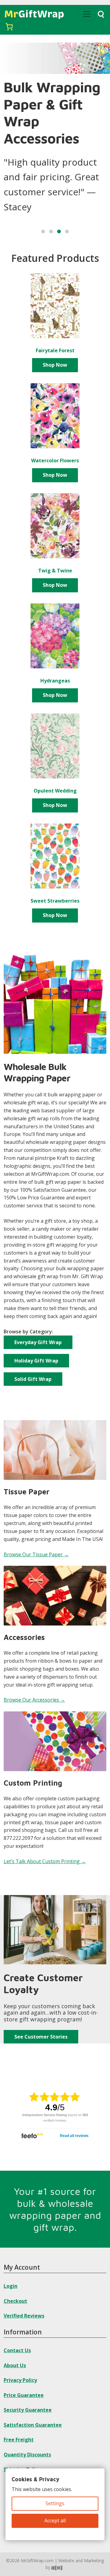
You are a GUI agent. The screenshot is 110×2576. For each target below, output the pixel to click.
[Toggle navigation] (87, 14)
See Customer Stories (41, 2037)
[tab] (43, 231)
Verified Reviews (24, 2316)
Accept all (55, 2521)
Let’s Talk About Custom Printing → (45, 1861)
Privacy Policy (20, 2380)
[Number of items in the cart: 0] (9, 27)
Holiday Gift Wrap (36, 1361)
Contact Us (17, 2350)
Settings (55, 2503)
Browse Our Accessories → (34, 1700)
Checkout (15, 2301)
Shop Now (55, 365)
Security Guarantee (28, 2410)
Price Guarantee (24, 2395)
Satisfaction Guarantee (33, 2425)
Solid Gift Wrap (33, 1379)
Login (11, 2286)
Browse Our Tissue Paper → (36, 1554)
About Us (15, 2365)
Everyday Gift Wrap (38, 1342)
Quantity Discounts (27, 2455)
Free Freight (19, 2440)
